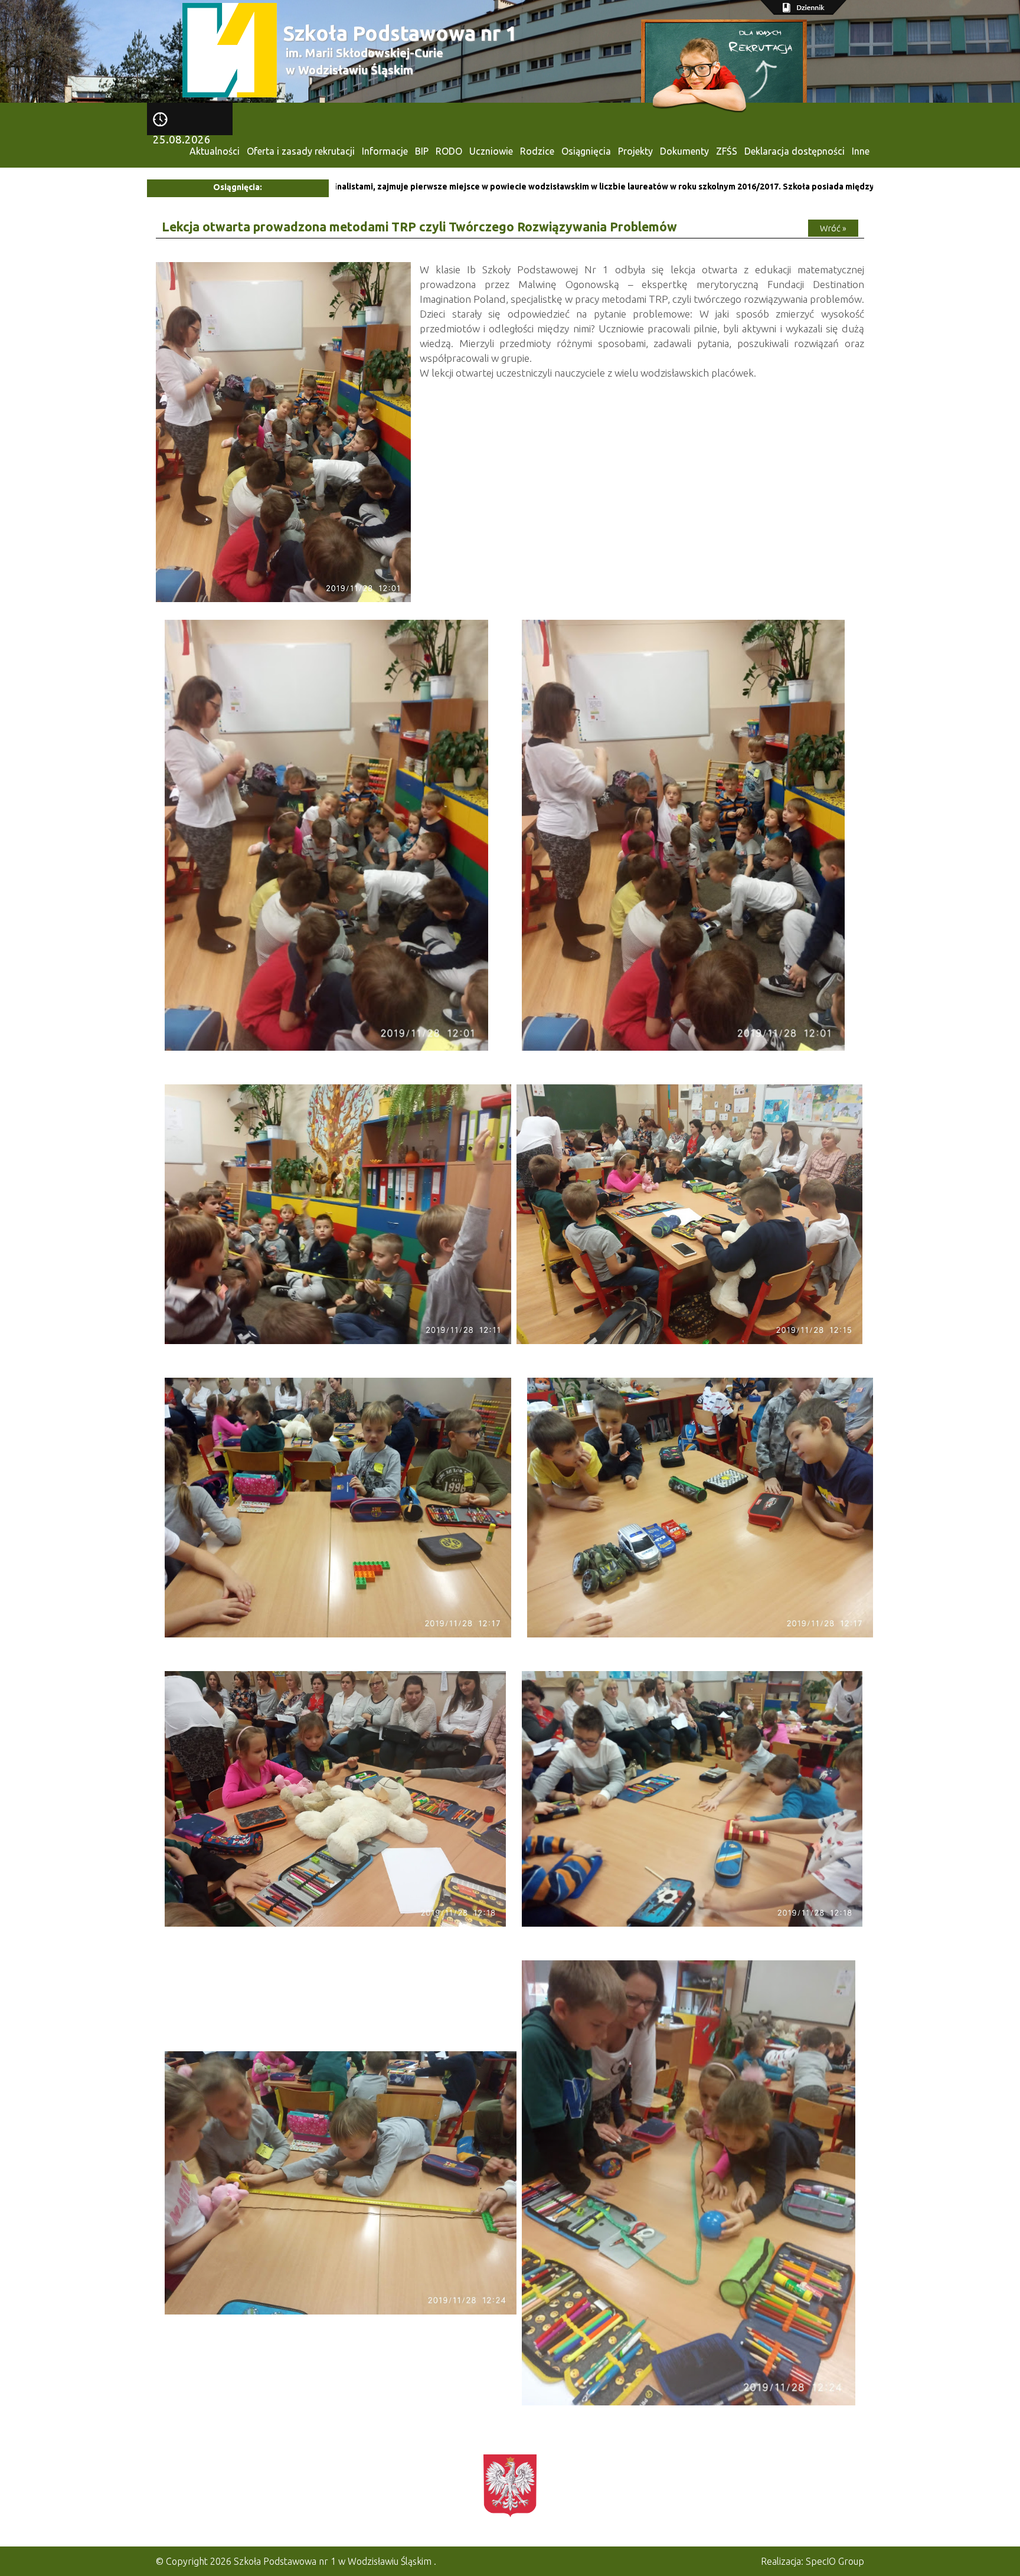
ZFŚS (727, 151)
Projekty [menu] (635, 151)
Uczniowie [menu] (491, 151)
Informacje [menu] (385, 151)
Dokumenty (684, 151)
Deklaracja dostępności (795, 151)
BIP (422, 151)
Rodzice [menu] (537, 151)
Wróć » (833, 228)
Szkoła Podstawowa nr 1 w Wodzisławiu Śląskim (333, 2561)
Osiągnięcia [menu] (586, 151)
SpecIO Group (835, 2561)
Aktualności (215, 151)
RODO (449, 151)
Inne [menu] (861, 151)
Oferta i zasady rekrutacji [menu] (301, 151)
